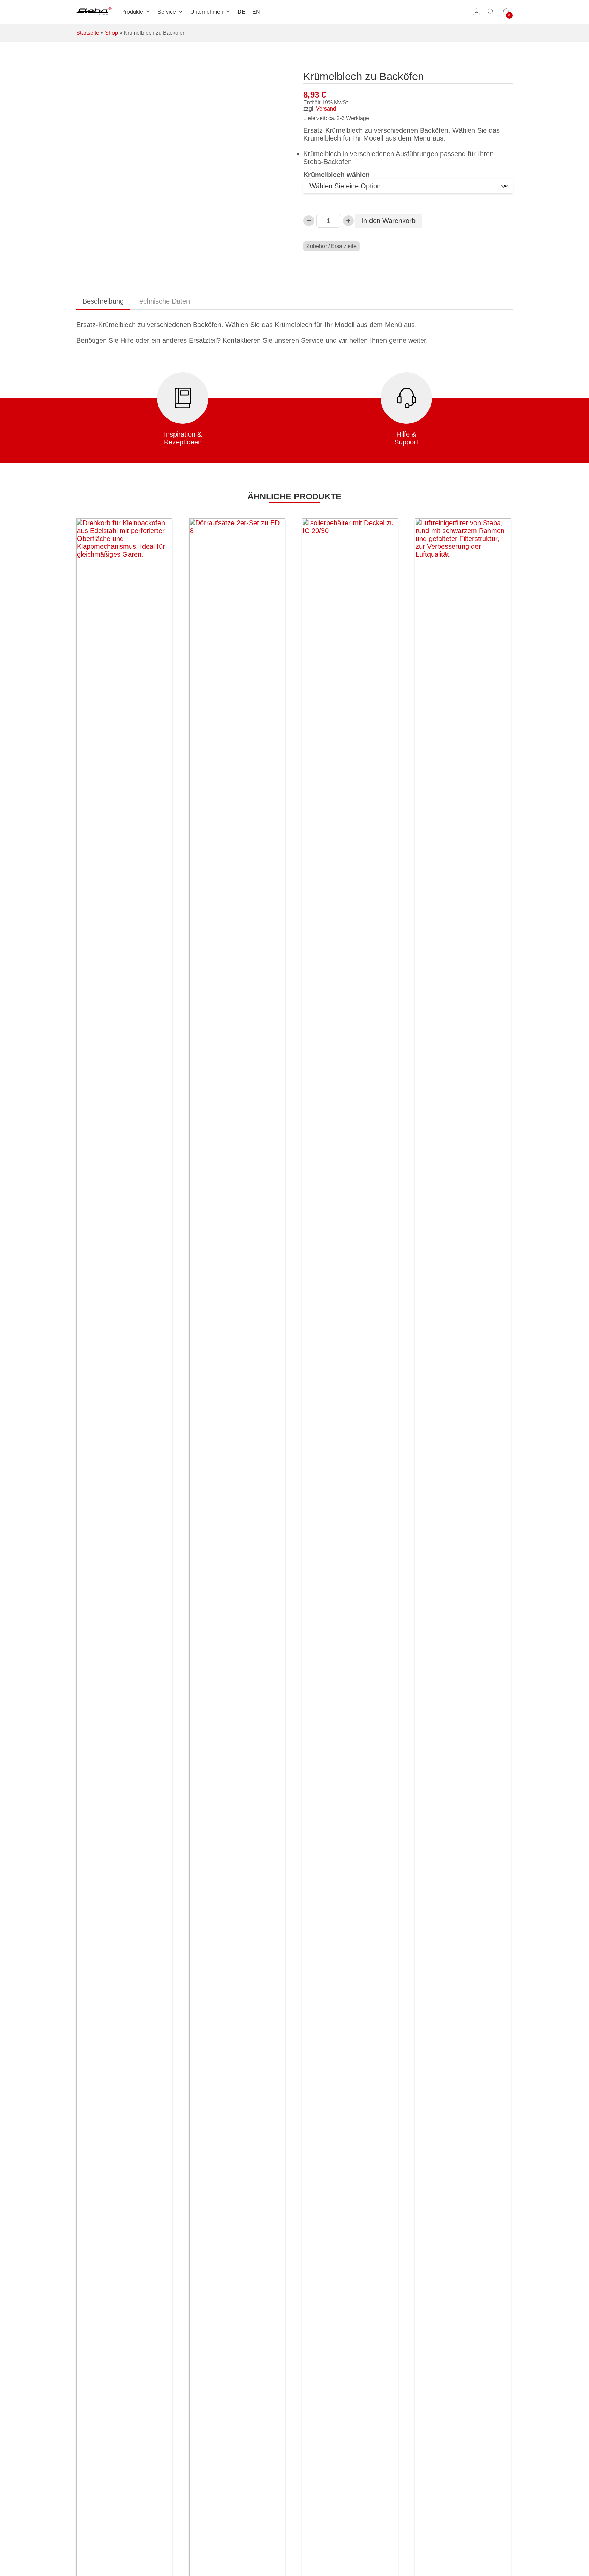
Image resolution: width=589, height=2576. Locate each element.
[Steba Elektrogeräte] (94, 12)
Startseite (88, 33)
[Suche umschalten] (491, 12)
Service (167, 12)
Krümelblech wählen (337, 175)
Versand (326, 109)
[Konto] (477, 12)
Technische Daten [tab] (163, 301)
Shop (111, 33)
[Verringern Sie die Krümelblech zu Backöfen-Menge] (309, 221)
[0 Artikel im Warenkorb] (506, 12)
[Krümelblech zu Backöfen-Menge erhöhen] (348, 221)
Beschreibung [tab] (103, 301)
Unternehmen (207, 12)
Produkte (132, 12)
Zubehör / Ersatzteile (331, 246)
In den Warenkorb (388, 221)
